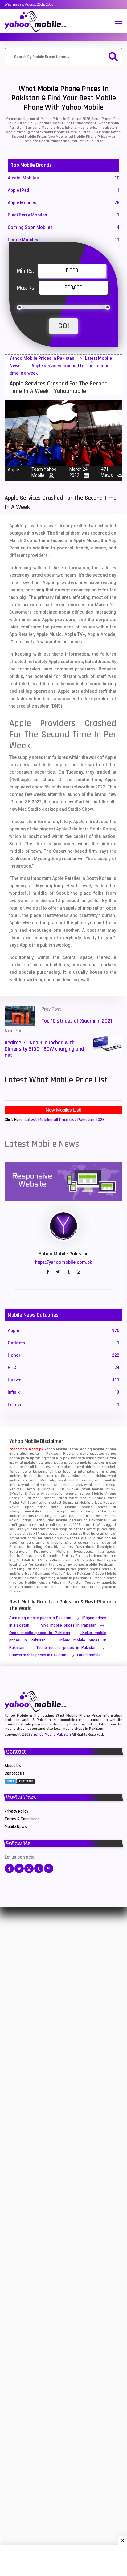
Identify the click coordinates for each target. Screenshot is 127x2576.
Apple (13, 470)
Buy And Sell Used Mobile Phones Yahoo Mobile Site (52, 1560)
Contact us (14, 1773)
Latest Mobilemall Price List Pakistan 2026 (65, 1120)
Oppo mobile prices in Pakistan (40, 1633)
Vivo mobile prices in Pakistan (69, 1625)
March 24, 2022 (79, 472)
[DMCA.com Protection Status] (20, 1781)
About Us (13, 1766)
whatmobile (107, 1583)
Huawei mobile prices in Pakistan (38, 1655)
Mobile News (16, 1827)
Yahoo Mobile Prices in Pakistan (42, 358)
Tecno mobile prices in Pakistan (66, 1648)
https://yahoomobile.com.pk (63, 1262)
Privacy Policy (16, 1811)
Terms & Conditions (22, 1819)
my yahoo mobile (82, 1565)
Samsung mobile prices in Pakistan (40, 1618)
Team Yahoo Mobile (44, 472)
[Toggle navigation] (119, 22)
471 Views (107, 472)
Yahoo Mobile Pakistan (52, 1735)
